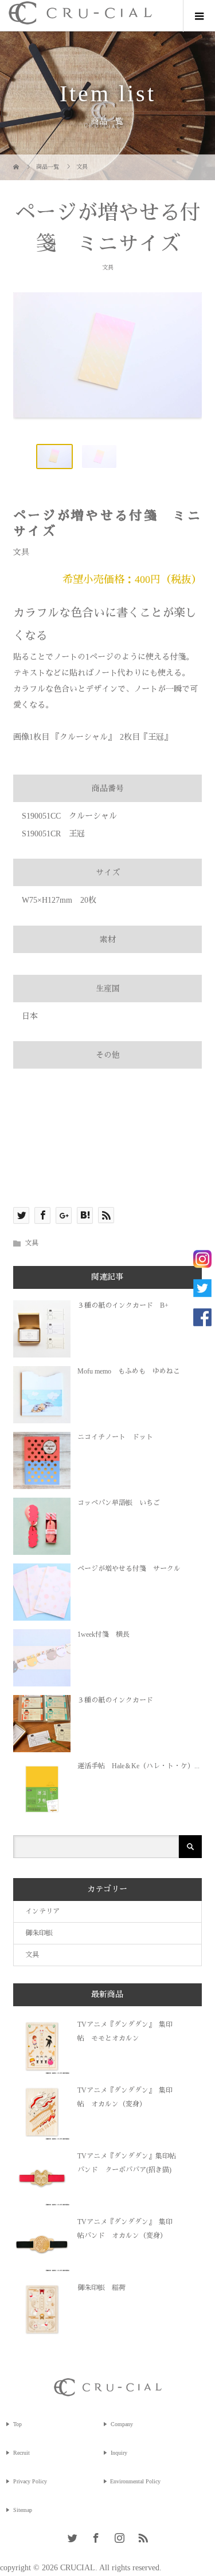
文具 (108, 267)
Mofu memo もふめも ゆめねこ (129, 1371)
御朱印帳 (39, 1933)
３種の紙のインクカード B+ (123, 1305)
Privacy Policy (30, 2481)
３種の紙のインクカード (115, 1700)
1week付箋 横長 (103, 1634)
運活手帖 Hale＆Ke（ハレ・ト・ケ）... (138, 1766)
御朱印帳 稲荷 (101, 2288)
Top (17, 2424)
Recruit (21, 2453)
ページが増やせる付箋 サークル (129, 1569)
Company (122, 2424)
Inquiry (119, 2453)
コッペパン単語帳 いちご (119, 1503)
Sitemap (23, 2510)
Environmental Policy (135, 2481)
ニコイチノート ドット (115, 1437)
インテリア (42, 1911)
